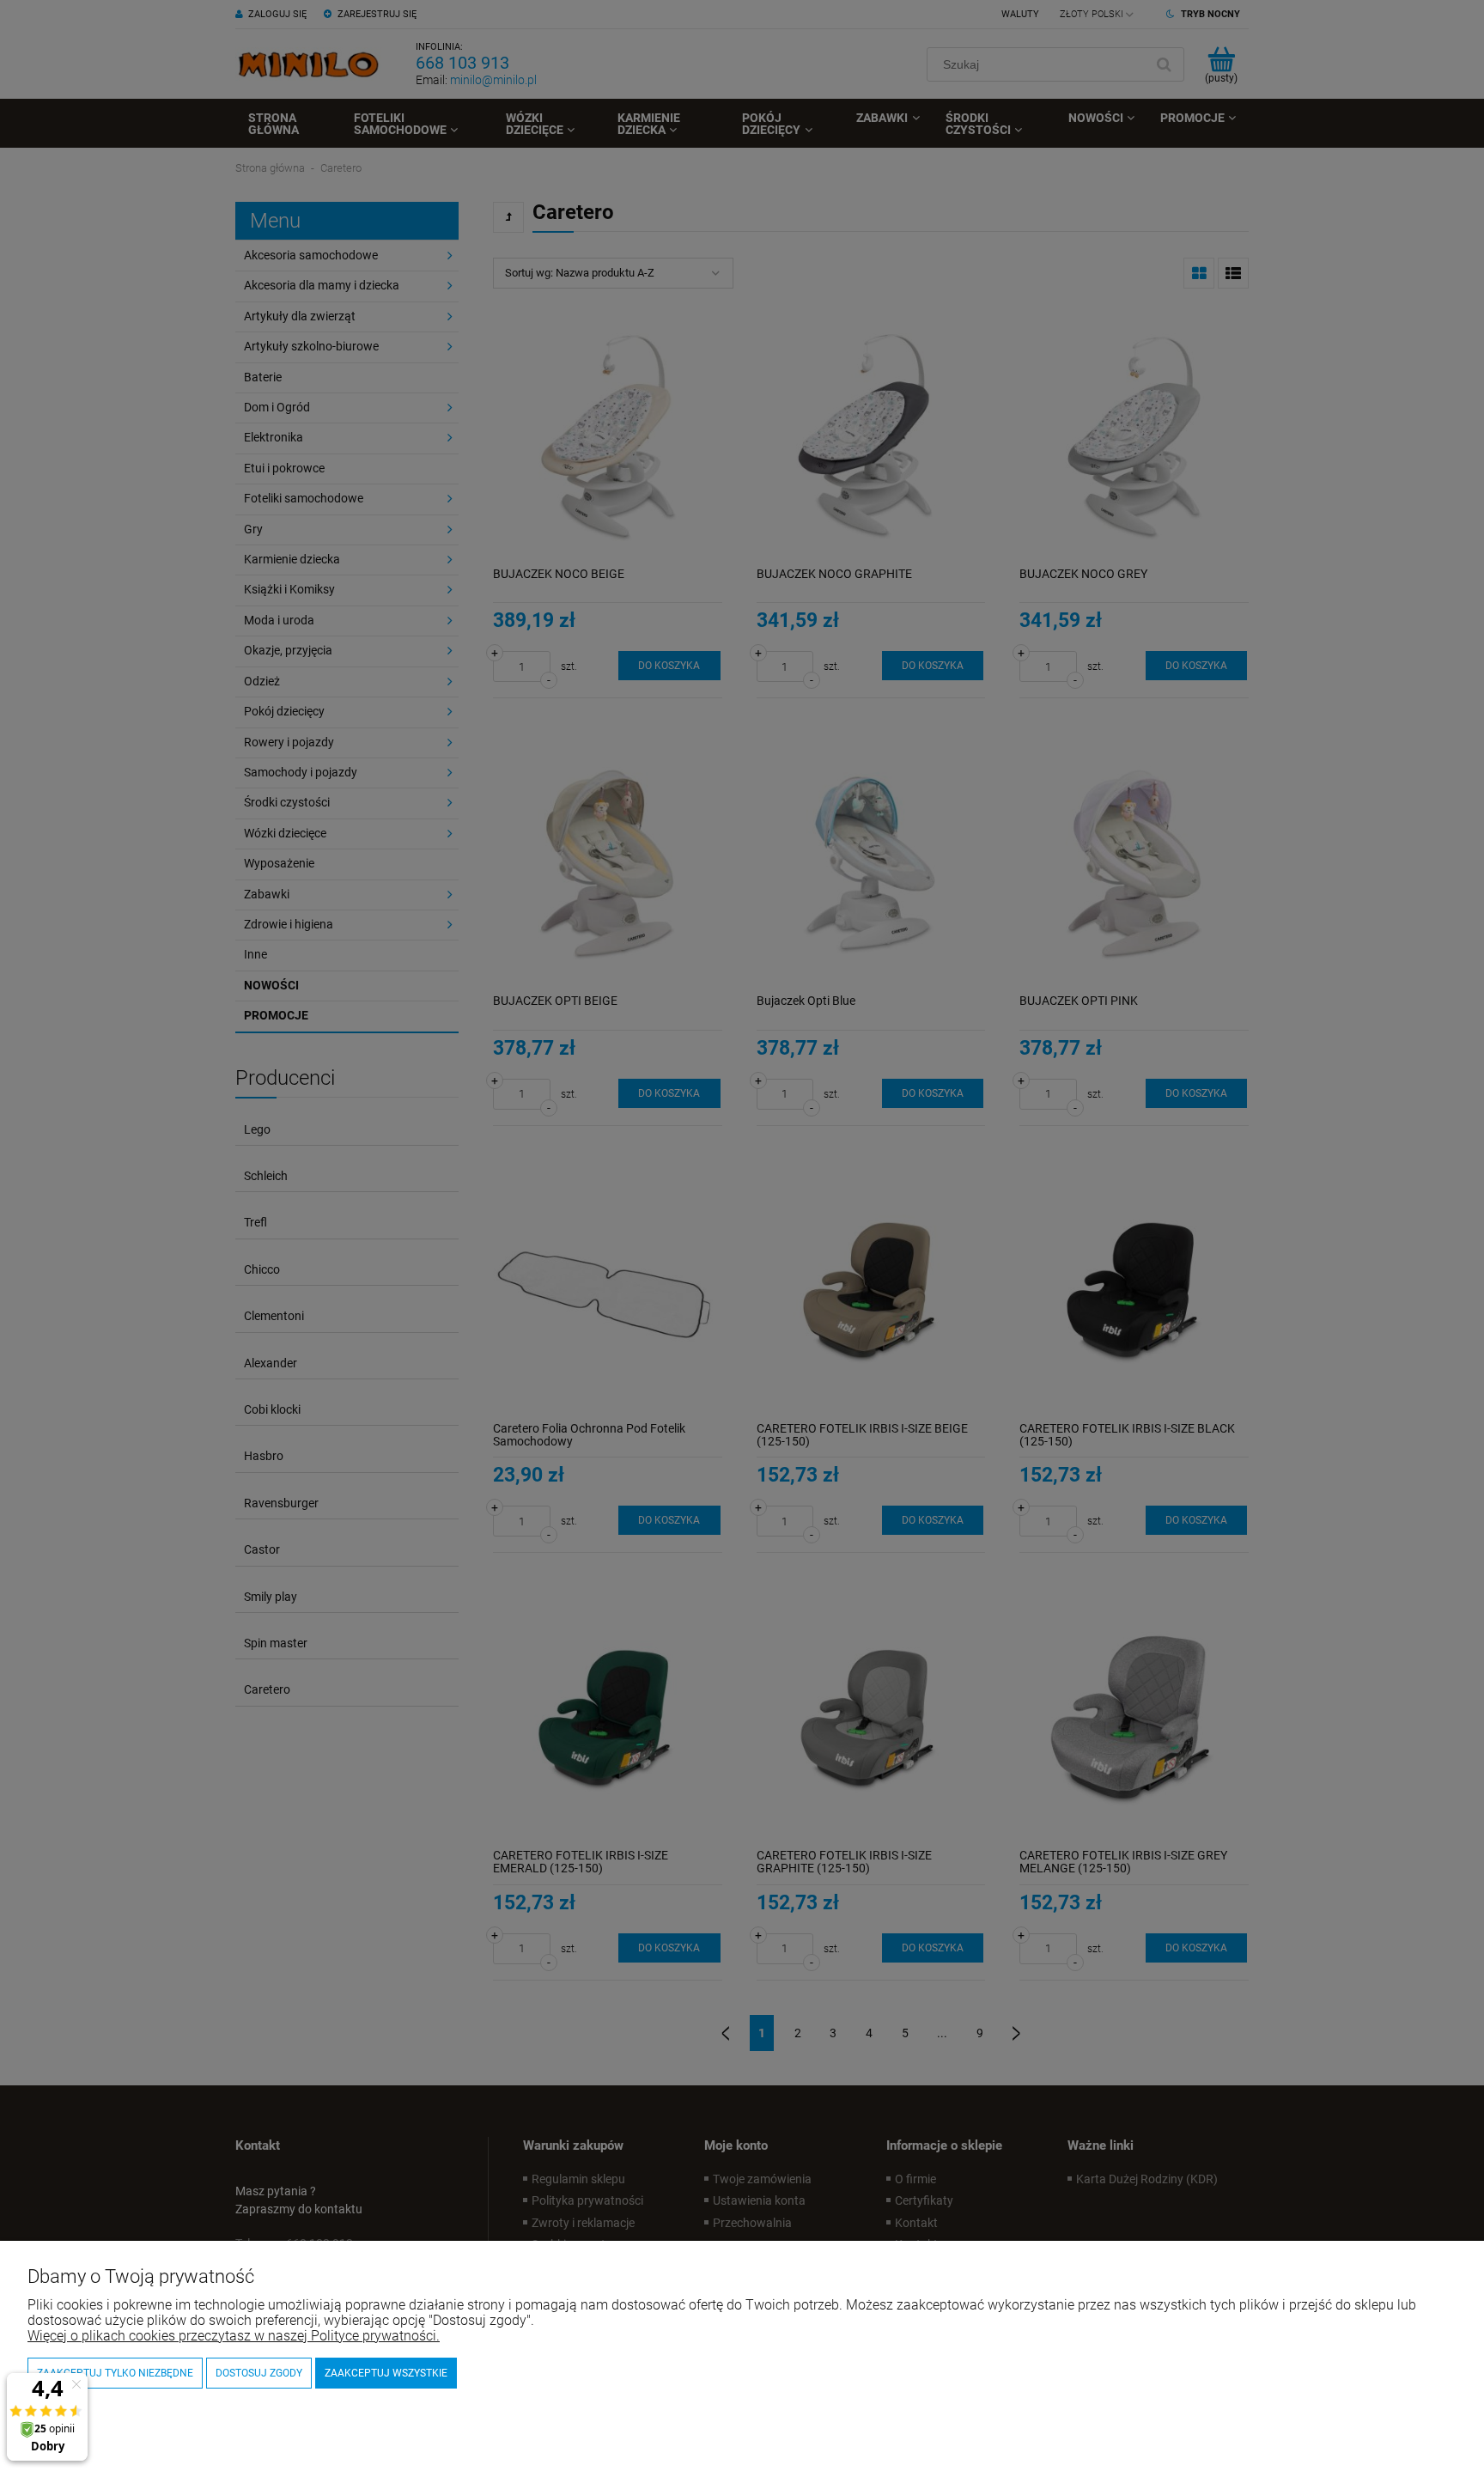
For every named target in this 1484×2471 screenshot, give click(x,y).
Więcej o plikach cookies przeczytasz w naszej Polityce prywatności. (234, 2336)
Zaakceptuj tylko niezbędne (115, 2373)
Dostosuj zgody (259, 2373)
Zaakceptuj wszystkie (386, 2373)
